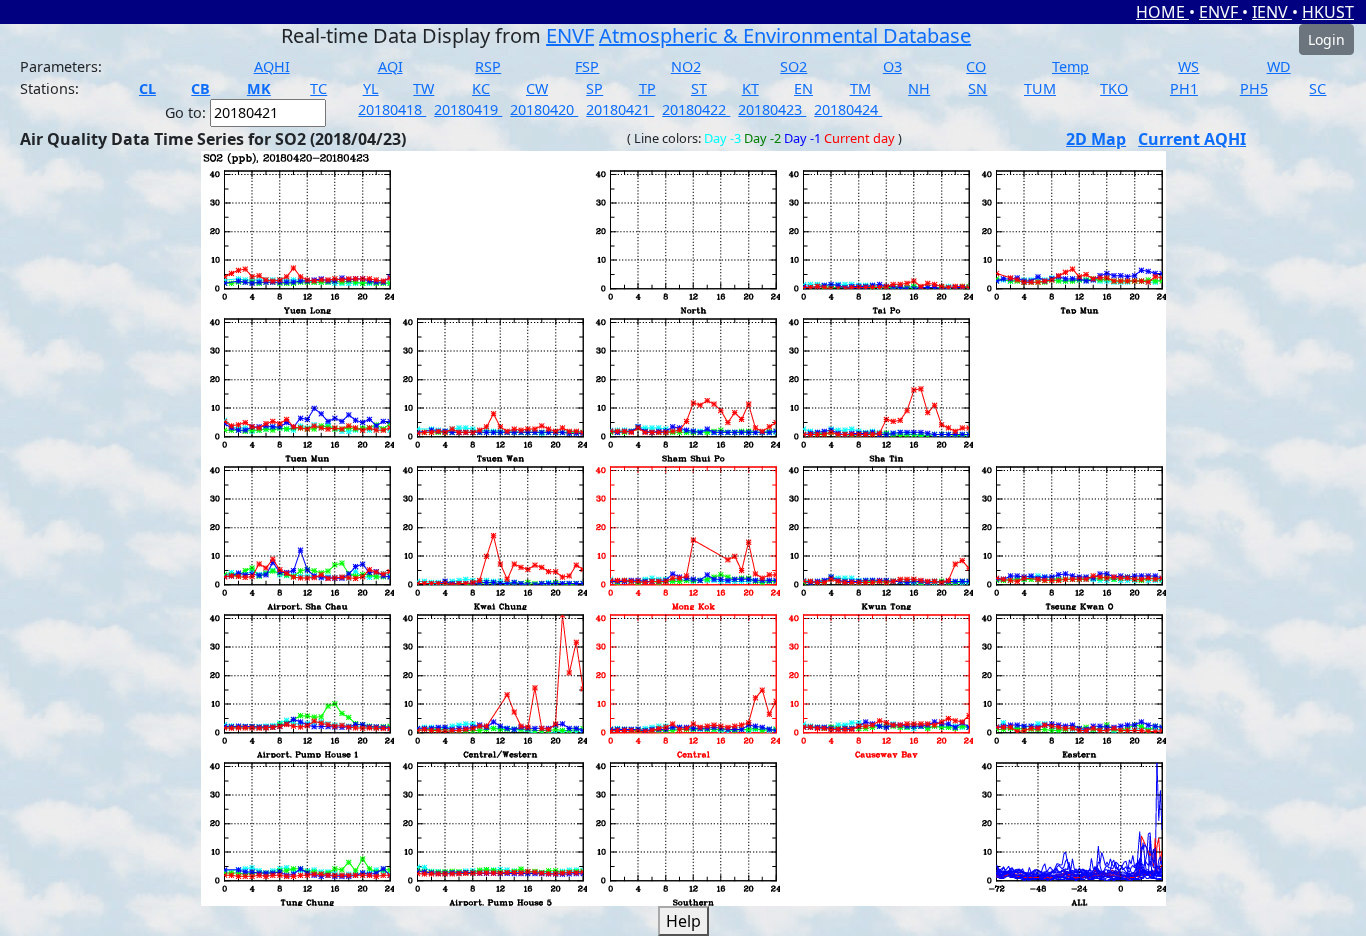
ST (699, 88)
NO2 (686, 66)
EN (803, 88)
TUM (1040, 88)
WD (1279, 66)
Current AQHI (1192, 139)
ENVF (1220, 12)
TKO (1114, 88)
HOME (1162, 12)
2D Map (1096, 139)
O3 (892, 66)
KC (481, 88)
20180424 (848, 109)
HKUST (1328, 12)
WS (1188, 66)
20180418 (392, 109)
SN (977, 88)
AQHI (272, 66)
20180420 (544, 109)
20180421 (620, 109)
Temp (1070, 66)
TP (647, 88)
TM (860, 88)
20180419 (468, 109)
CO (976, 66)
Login (1326, 39)
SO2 (793, 66)
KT (750, 88)
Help (683, 921)
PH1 (1184, 88)
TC (318, 88)
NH (919, 88)
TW (423, 88)
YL (371, 88)
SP (594, 88)
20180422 (696, 109)
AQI (390, 66)
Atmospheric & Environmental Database (785, 35)
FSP (587, 66)
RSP (488, 66)
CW (537, 88)
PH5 (1254, 88)
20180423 (772, 109)
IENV (1272, 12)
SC (1317, 88)
